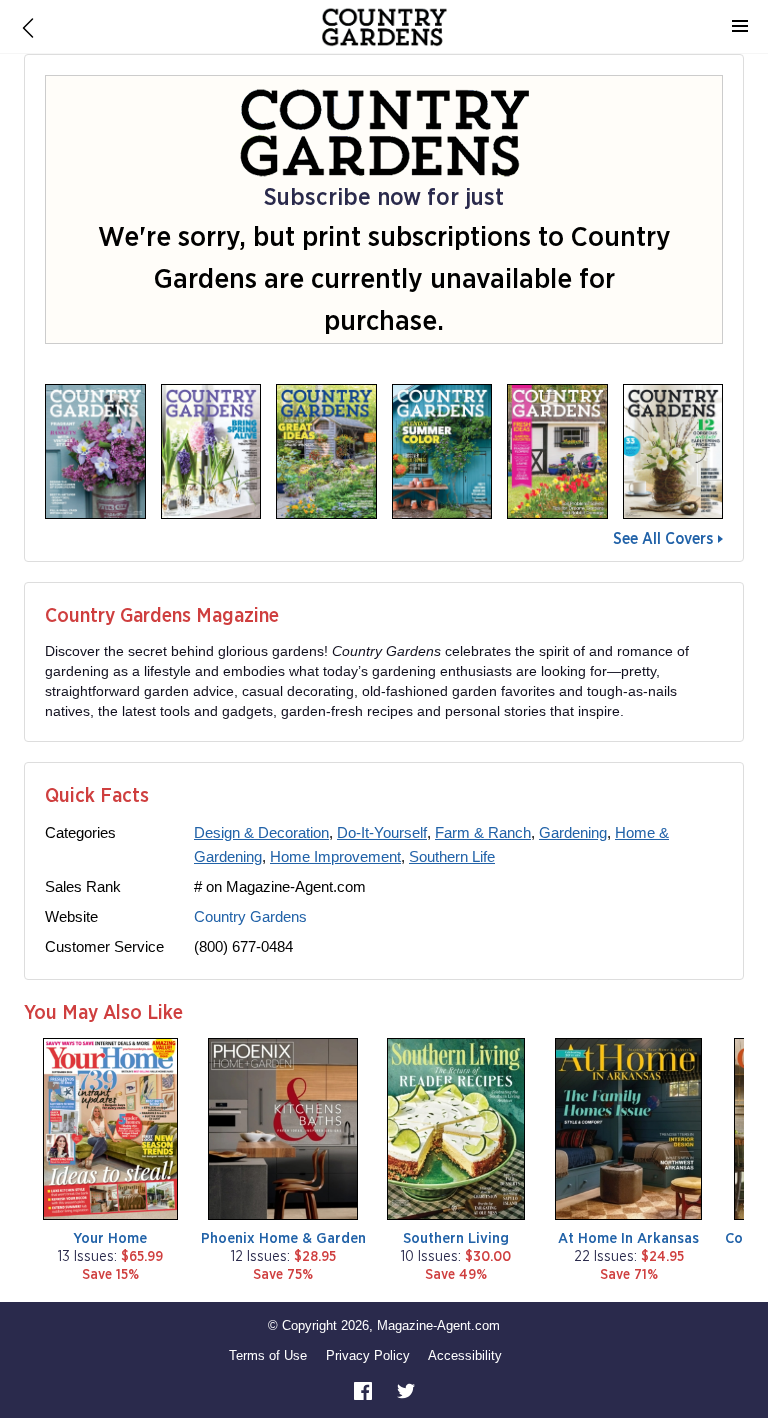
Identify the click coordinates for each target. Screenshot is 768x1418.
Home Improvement (335, 856)
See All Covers (663, 539)
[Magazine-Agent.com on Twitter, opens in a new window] (406, 1390)
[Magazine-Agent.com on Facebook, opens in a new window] (365, 1390)
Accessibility (465, 1355)
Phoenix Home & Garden (283, 1238)
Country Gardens (250, 916)
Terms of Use (268, 1355)
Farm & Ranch (483, 832)
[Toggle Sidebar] (740, 27)
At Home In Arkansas (628, 1238)
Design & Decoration (261, 832)
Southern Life (452, 856)
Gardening (573, 832)
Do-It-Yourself (382, 832)
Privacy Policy (368, 1355)
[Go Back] (28, 27)
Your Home (110, 1238)
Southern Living (456, 1238)
